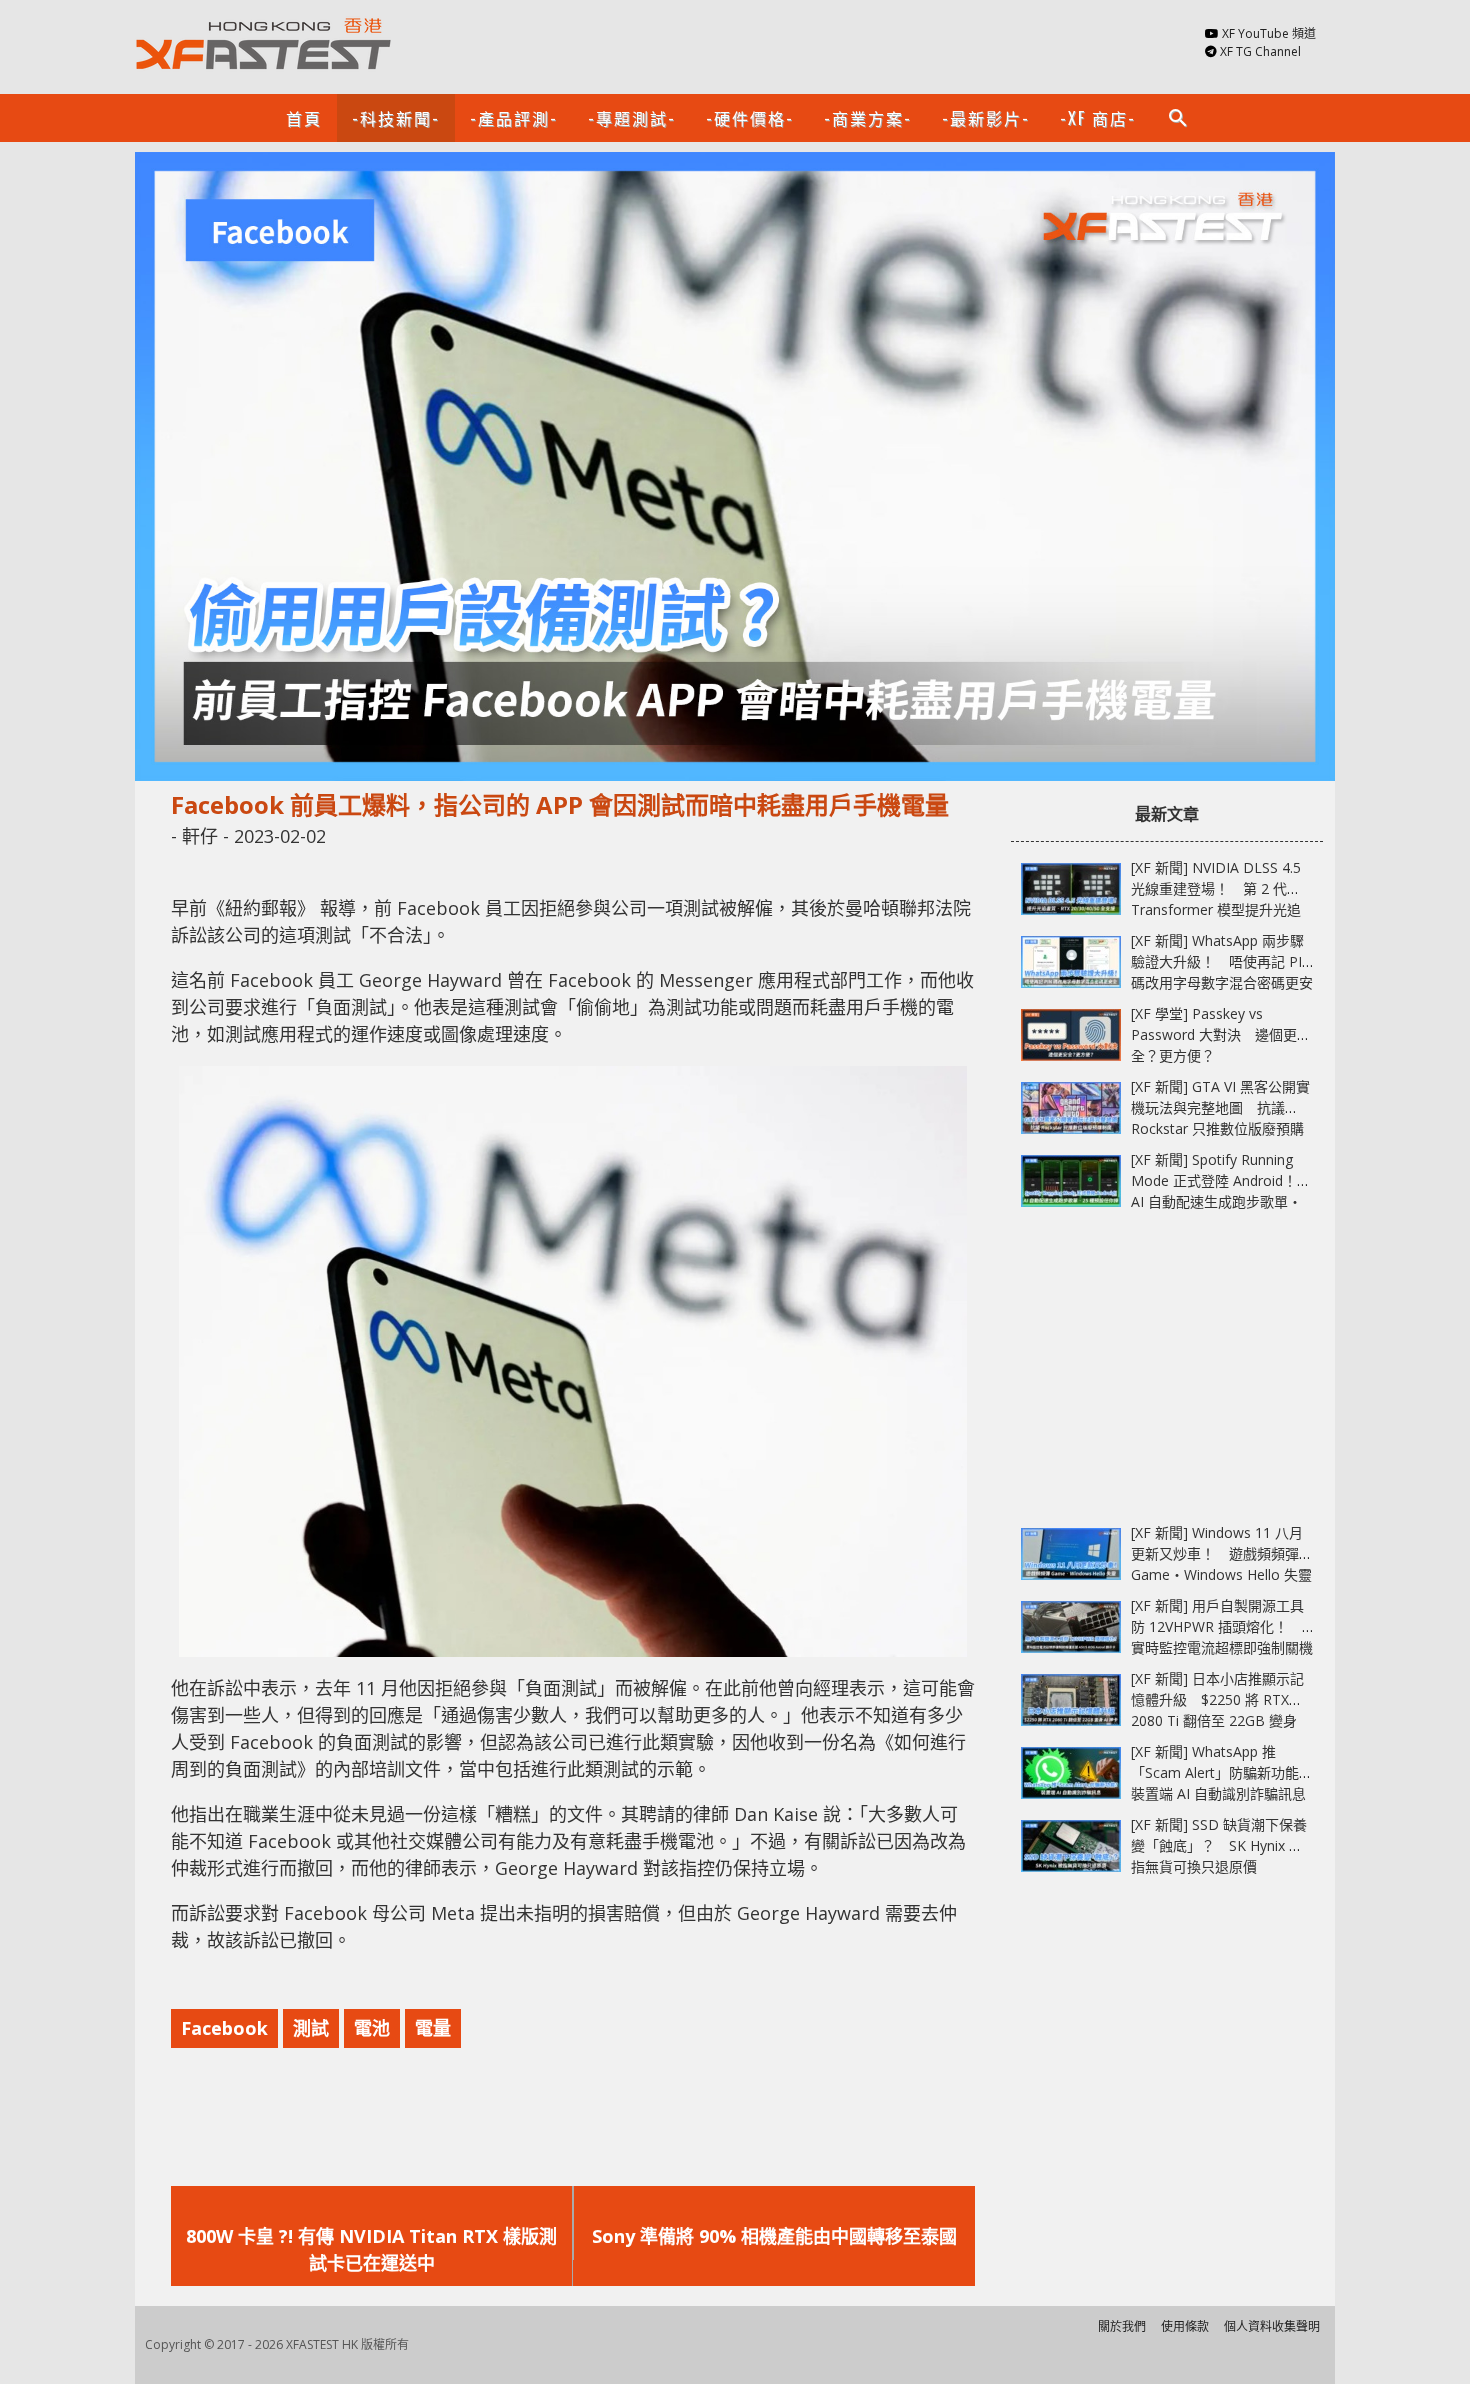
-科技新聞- (396, 118)
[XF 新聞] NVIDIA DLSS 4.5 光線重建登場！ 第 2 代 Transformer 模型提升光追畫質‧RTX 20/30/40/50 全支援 (1216, 909)
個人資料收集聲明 (1272, 2326)
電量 (433, 2028)
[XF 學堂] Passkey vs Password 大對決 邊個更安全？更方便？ (1221, 1034)
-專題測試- (632, 118)
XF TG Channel (1260, 51)
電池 (372, 2028)
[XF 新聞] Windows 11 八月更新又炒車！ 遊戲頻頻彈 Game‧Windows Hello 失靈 (1221, 1553)
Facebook (224, 2028)
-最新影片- (986, 118)
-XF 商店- (1098, 118)
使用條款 (1185, 2326)
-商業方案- (868, 118)
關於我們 (1122, 2326)
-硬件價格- (750, 118)
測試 (311, 2028)
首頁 (304, 118)
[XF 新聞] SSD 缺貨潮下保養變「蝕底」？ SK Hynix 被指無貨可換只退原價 (1219, 1845)
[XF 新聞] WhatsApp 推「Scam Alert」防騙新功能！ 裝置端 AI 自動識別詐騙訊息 (1229, 1772)
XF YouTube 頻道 (1269, 33)
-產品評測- (514, 118)
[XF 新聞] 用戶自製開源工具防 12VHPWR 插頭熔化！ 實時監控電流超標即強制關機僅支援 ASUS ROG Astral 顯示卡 (1222, 1647)
